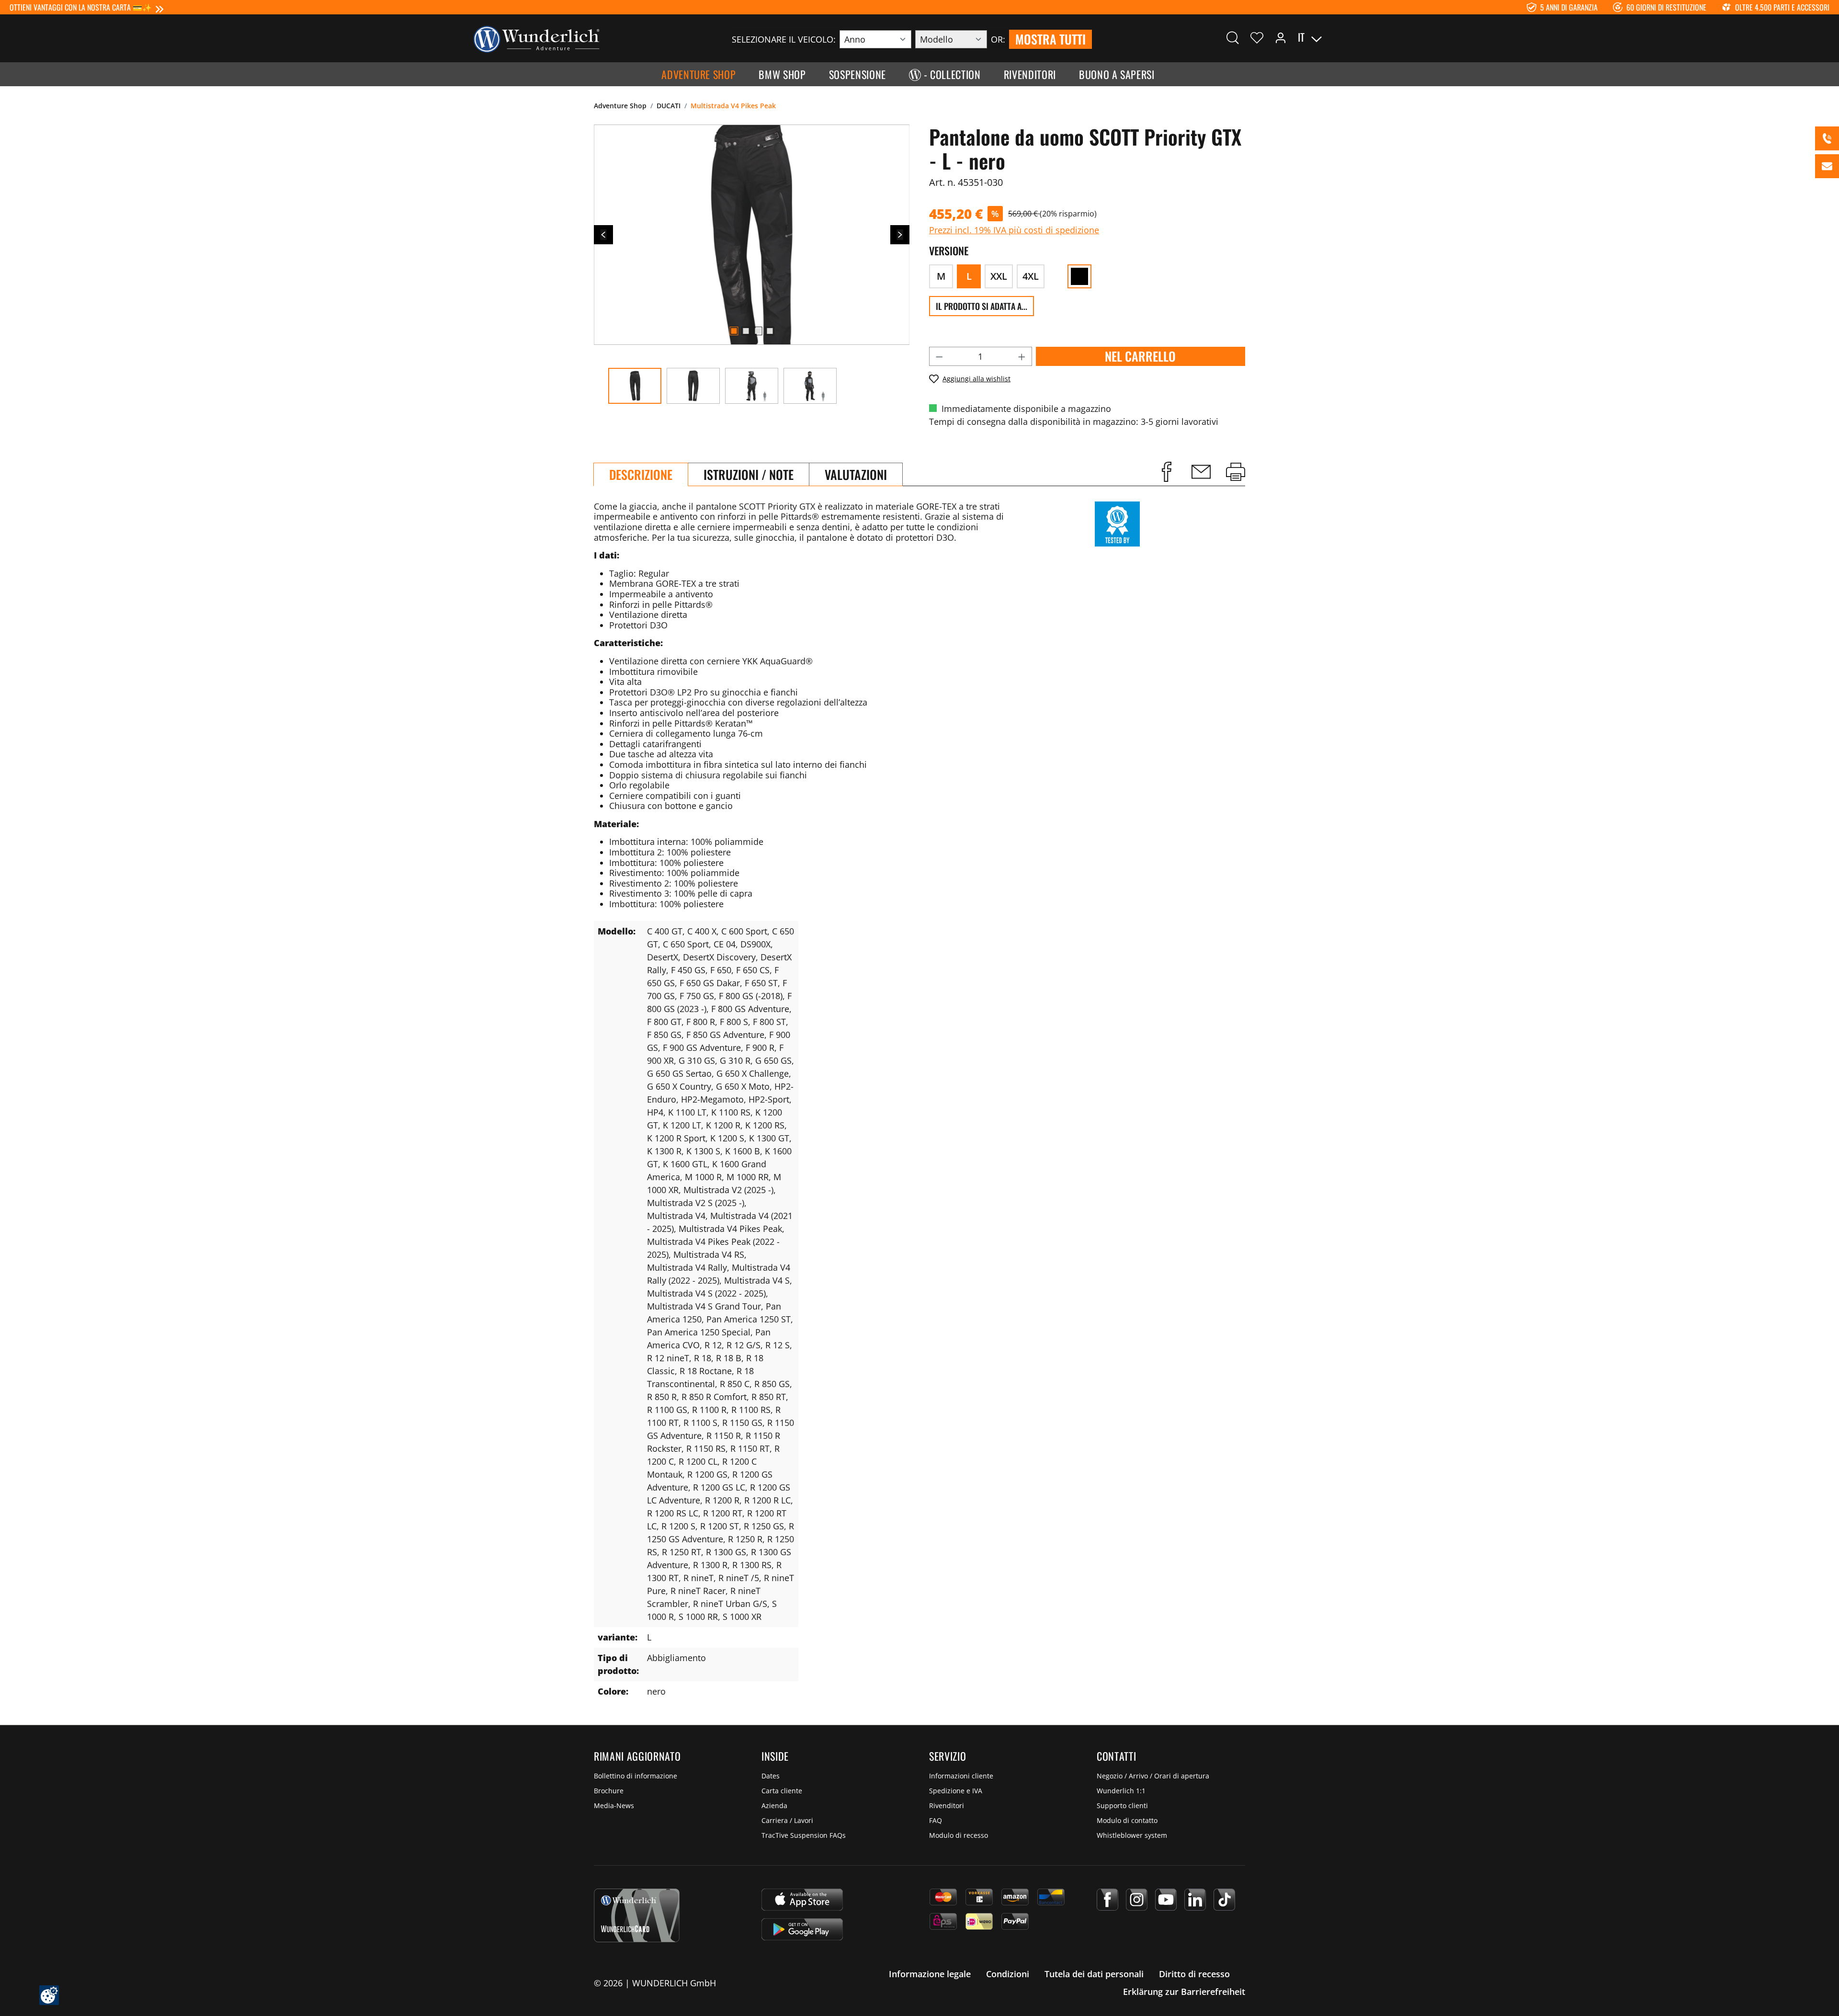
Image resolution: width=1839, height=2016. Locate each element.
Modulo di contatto (1127, 1820)
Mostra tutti (1050, 39)
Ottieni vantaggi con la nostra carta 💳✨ (81, 7)
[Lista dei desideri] (1257, 37)
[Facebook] (1107, 1900)
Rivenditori (947, 1805)
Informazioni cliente (961, 1776)
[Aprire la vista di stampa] (1236, 472)
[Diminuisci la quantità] (939, 356)
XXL (999, 276)
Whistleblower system (1132, 1835)
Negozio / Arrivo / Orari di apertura (1153, 1776)
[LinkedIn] (1195, 1900)
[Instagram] (1137, 1900)
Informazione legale (930, 1974)
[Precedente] (603, 235)
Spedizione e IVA (956, 1791)
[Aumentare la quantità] (1022, 356)
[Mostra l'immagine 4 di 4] (770, 331)
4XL (1031, 276)
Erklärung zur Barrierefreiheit (1184, 1992)
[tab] (641, 474)
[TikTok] (1224, 1900)
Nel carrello (1140, 356)
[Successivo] (900, 235)
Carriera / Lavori (787, 1820)
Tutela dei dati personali (1094, 1974)
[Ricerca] (1233, 37)
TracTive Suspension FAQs (804, 1835)
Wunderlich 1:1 (1121, 1791)
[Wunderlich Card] (637, 1915)
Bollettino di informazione (636, 1776)
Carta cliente (782, 1791)
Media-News (614, 1805)
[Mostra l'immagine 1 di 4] (734, 331)
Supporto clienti (1122, 1805)
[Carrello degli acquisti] (1364, 37)
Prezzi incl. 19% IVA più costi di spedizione (1014, 230)
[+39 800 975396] (1827, 138)
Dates (771, 1776)
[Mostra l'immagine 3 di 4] (758, 331)
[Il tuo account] (1281, 37)
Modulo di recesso (959, 1835)
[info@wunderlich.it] (1827, 166)
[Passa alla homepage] (536, 38)
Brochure (609, 1791)
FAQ (936, 1820)
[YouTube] (1166, 1900)
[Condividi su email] (1201, 472)
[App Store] (802, 1900)
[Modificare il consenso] (49, 1995)
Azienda (774, 1805)
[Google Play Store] (802, 1929)
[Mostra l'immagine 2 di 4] (746, 331)
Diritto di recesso (1194, 1974)
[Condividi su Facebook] (1167, 472)
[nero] (1079, 276)
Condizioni (1008, 1974)
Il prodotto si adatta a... (982, 306)
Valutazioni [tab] (856, 474)
